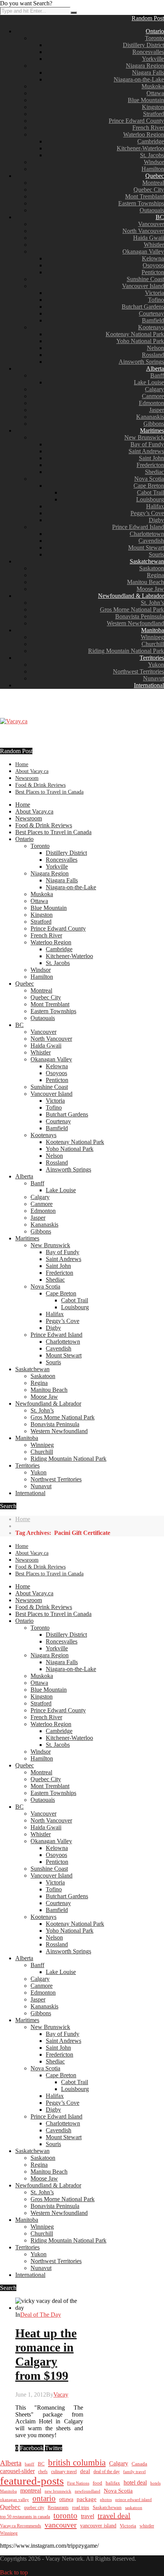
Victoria (154, 293)
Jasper (157, 410)
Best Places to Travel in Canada (49, 792)
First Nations (78, 2483)
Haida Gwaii (149, 238)
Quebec (155, 176)
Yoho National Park (140, 341)
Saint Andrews (146, 451)
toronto (65, 2516)
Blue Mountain (146, 100)
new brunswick (58, 2491)
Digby (156, 520)
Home (22, 764)
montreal (31, 2491)
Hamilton (153, 169)
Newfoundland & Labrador (131, 596)
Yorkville (153, 59)
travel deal (114, 2516)
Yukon (156, 665)
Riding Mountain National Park (126, 651)
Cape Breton (149, 486)
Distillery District (143, 45)
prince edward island (133, 2500)
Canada (139, 2464)
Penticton (153, 272)
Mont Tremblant (145, 196)
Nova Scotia (149, 479)
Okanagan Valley (143, 251)
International (149, 685)
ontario (44, 2498)
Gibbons (154, 424)
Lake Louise (149, 382)
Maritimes (152, 430)
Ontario (155, 31)
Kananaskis (150, 417)
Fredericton (150, 465)
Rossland (153, 355)
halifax (113, 2483)
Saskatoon (152, 568)
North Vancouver (143, 231)
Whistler (154, 245)
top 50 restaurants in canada (25, 2517)
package (87, 2499)
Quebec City (149, 190)
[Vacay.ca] (14, 721)
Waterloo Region (144, 134)
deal (85, 2471)
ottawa (66, 2499)
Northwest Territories (138, 671)
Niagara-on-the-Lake (139, 79)
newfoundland (88, 2491)
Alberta (155, 369)
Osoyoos (153, 265)
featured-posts (32, 2481)
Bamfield (153, 320)
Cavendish (151, 541)
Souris (156, 554)
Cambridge (151, 141)
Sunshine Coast (145, 279)
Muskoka (153, 86)
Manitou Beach (146, 582)
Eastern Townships (141, 203)
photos (106, 2500)
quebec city (34, 2508)
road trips (81, 2508)
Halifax (155, 506)
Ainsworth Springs (141, 362)
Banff (157, 375)
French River (148, 128)
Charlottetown (147, 534)
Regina (155, 575)
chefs (43, 2472)
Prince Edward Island (138, 527)
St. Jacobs (152, 155)
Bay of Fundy (147, 444)
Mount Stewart (146, 548)
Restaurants (58, 2508)
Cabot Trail (150, 492)
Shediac (154, 472)
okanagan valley (14, 2500)
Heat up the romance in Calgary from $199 (46, 2354)
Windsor (154, 162)
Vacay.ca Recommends (21, 2526)
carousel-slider (17, 2471)
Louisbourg (150, 499)
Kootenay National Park (135, 334)
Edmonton (151, 403)
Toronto (154, 38)
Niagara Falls (148, 72)
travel (88, 2516)
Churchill (153, 644)
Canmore (153, 396)
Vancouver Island (143, 286)
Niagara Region (145, 66)
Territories (152, 658)
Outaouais (152, 210)
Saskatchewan (147, 561)
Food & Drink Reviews (40, 785)
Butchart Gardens (143, 307)
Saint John (151, 458)
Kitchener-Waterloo (140, 148)
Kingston (153, 107)
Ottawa (155, 93)
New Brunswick (144, 437)
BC (160, 217)
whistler (147, 2526)
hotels (155, 2483)
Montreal (153, 183)
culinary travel (64, 2472)
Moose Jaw (150, 589)
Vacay (61, 2395)
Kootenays (151, 327)
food (97, 2483)
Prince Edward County (136, 121)
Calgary (154, 389)
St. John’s (152, 603)
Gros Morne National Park (132, 609)
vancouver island (98, 2526)
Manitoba (153, 630)
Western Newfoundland (135, 623)
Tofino (156, 300)
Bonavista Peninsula (140, 616)
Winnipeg (152, 637)
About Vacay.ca (32, 771)
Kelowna (153, 258)
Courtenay (151, 313)
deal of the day (107, 2472)
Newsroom (27, 778)
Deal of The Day (41, 2315)
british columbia (77, 2463)
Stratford (154, 114)
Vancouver (151, 224)
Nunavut (154, 678)
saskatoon (134, 2508)
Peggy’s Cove (147, 513)
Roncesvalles (148, 52)
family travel (134, 2472)
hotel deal (135, 2482)
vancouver (61, 2525)
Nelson (155, 348)
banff (30, 2464)
